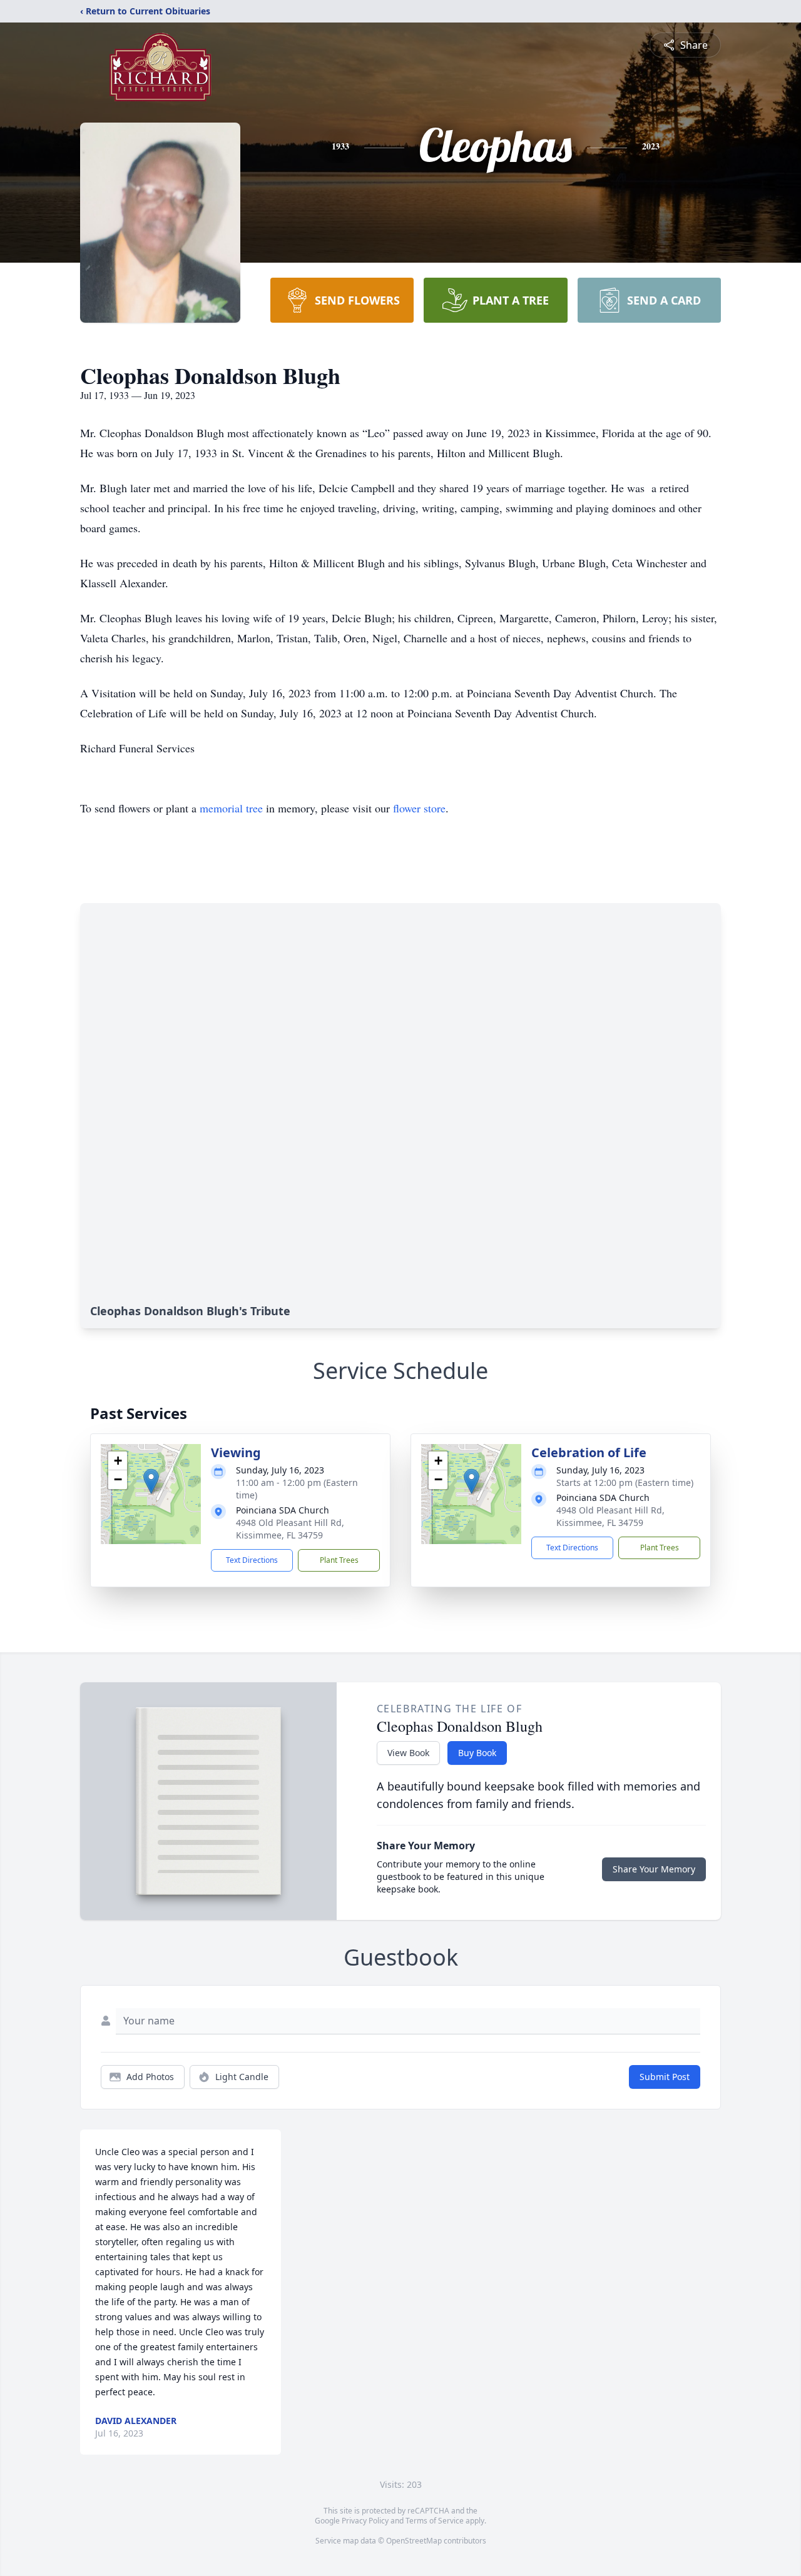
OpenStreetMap (414, 2541)
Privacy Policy (365, 2521)
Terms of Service (435, 2521)
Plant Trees (339, 1560)
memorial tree (231, 808)
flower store (419, 808)
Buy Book (477, 1753)
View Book (408, 1753)
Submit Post (665, 2077)
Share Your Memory (654, 1869)
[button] (151, 1481)
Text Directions (252, 1560)
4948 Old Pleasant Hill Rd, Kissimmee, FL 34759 (290, 1529)
